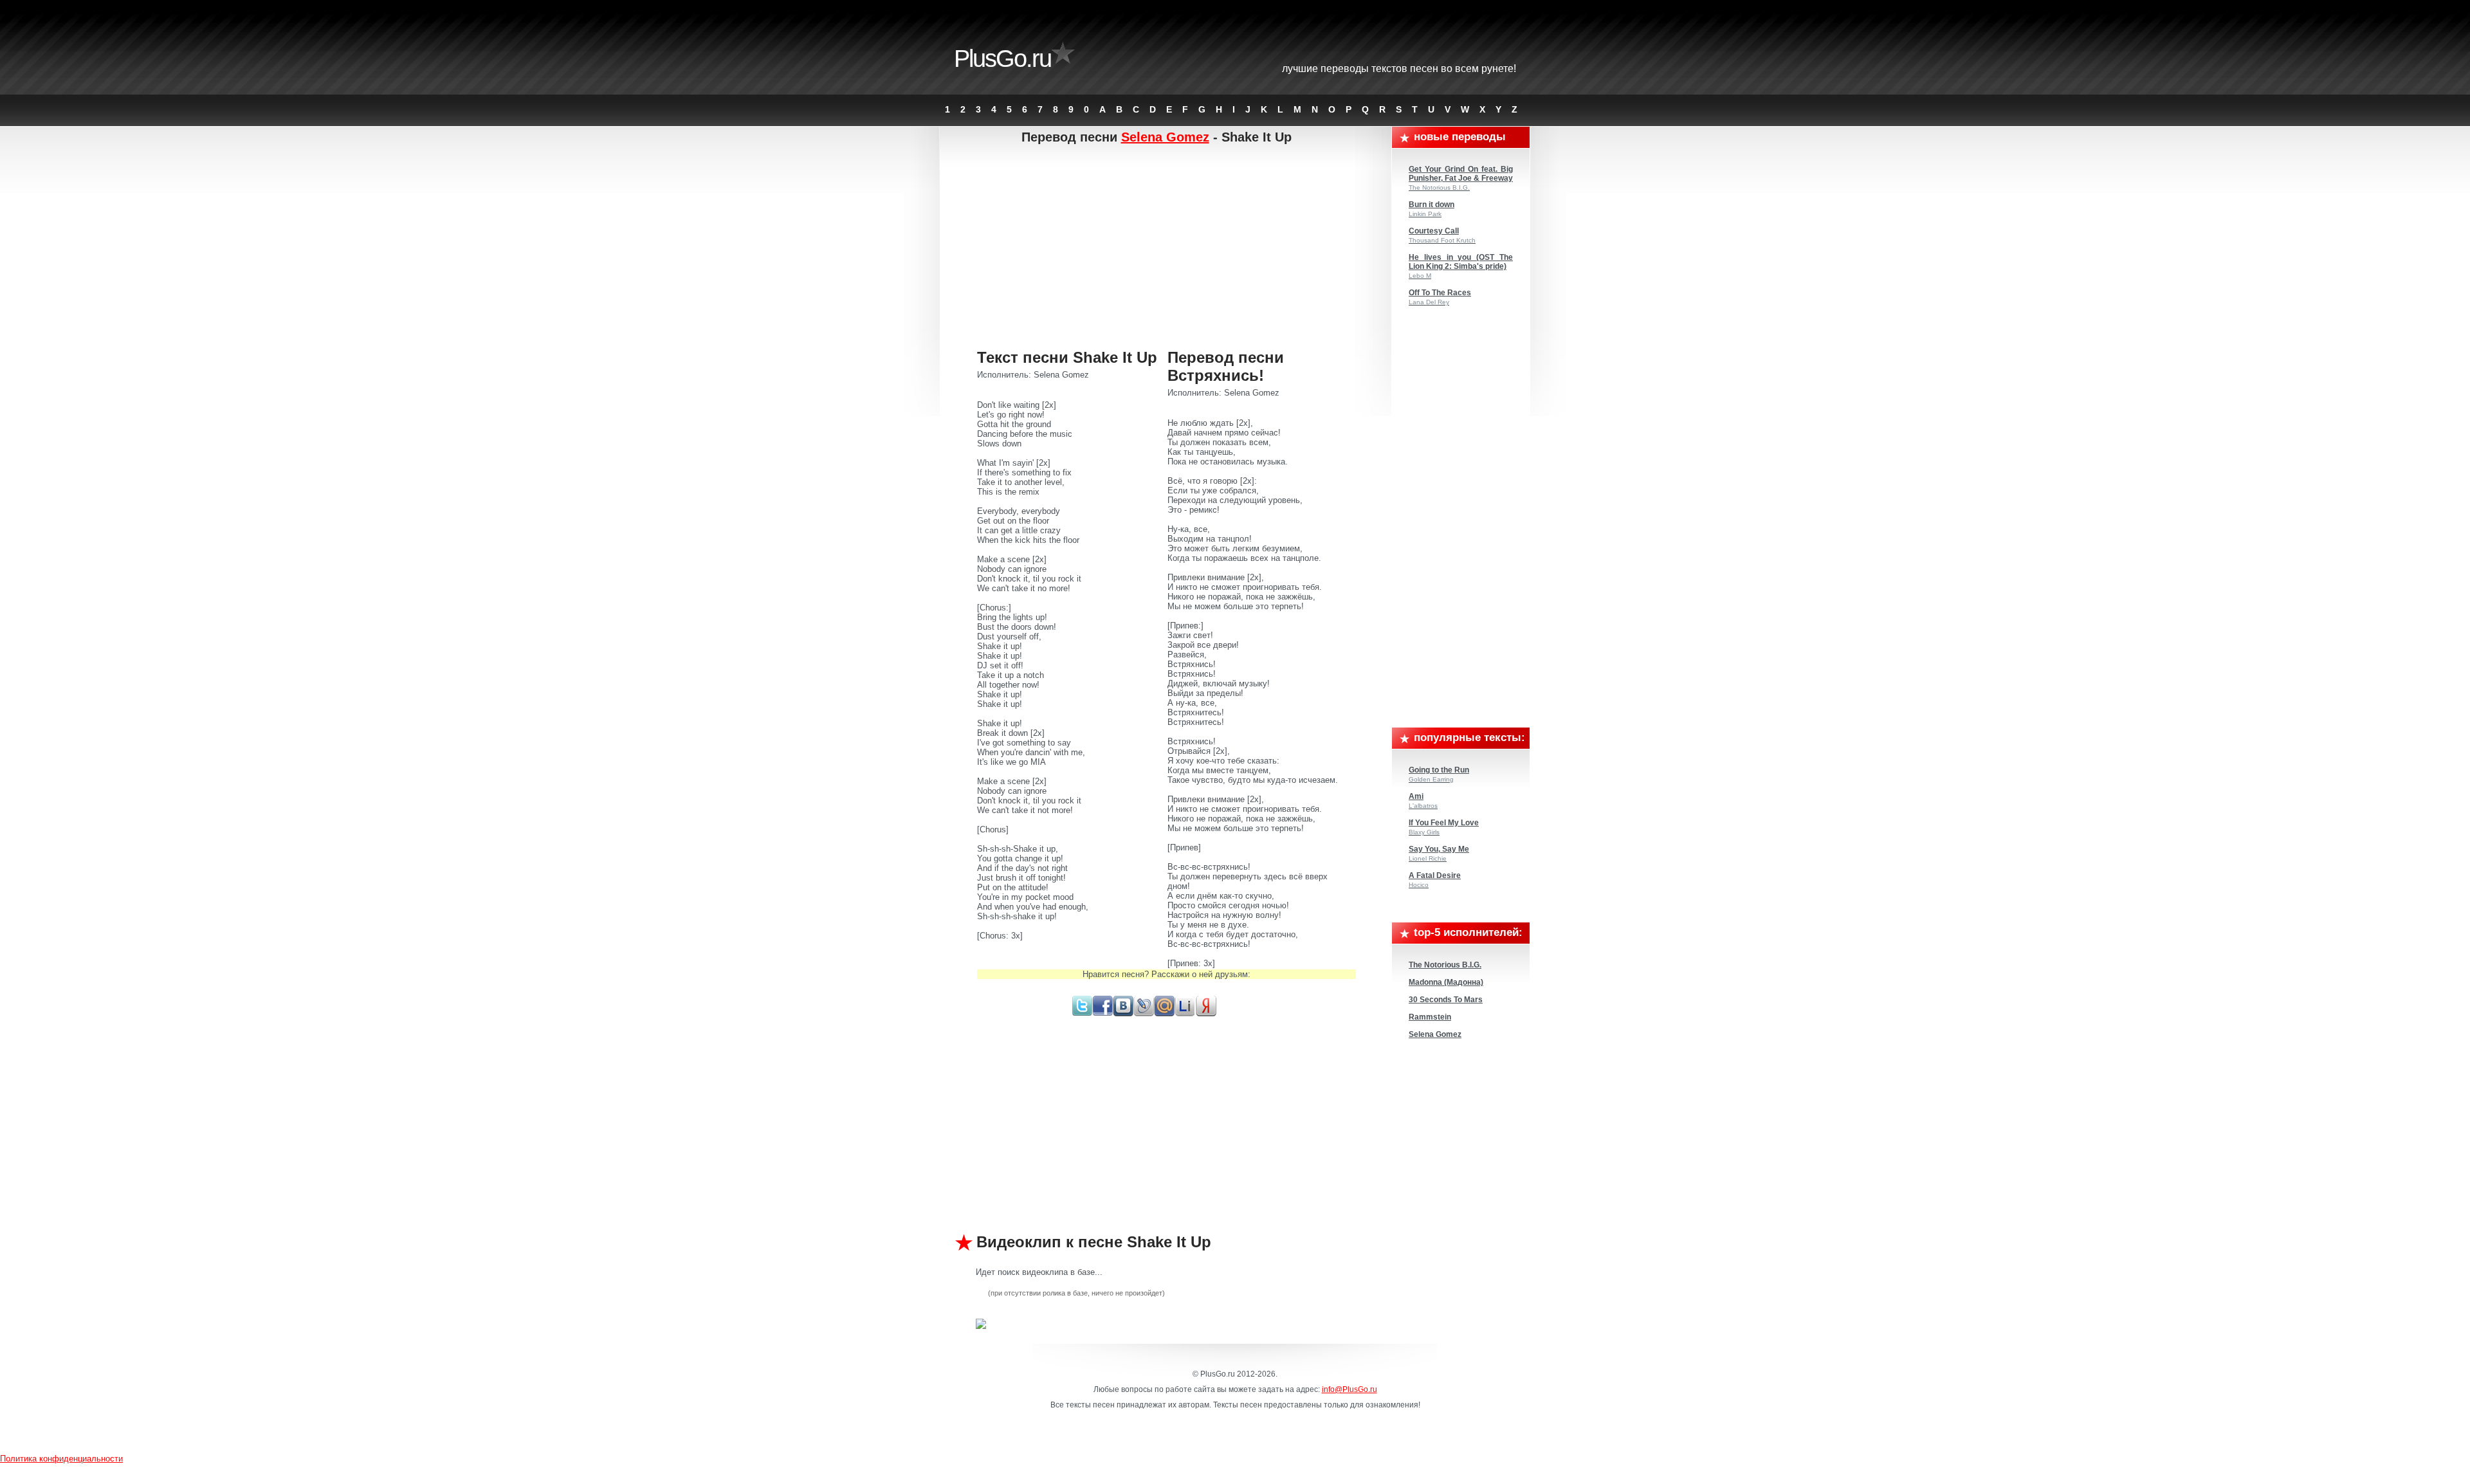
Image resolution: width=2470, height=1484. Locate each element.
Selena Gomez (1165, 137)
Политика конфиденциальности (61, 1459)
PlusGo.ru (1002, 59)
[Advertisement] (1166, 248)
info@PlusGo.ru (1349, 1389)
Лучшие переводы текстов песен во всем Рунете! (1399, 69)
